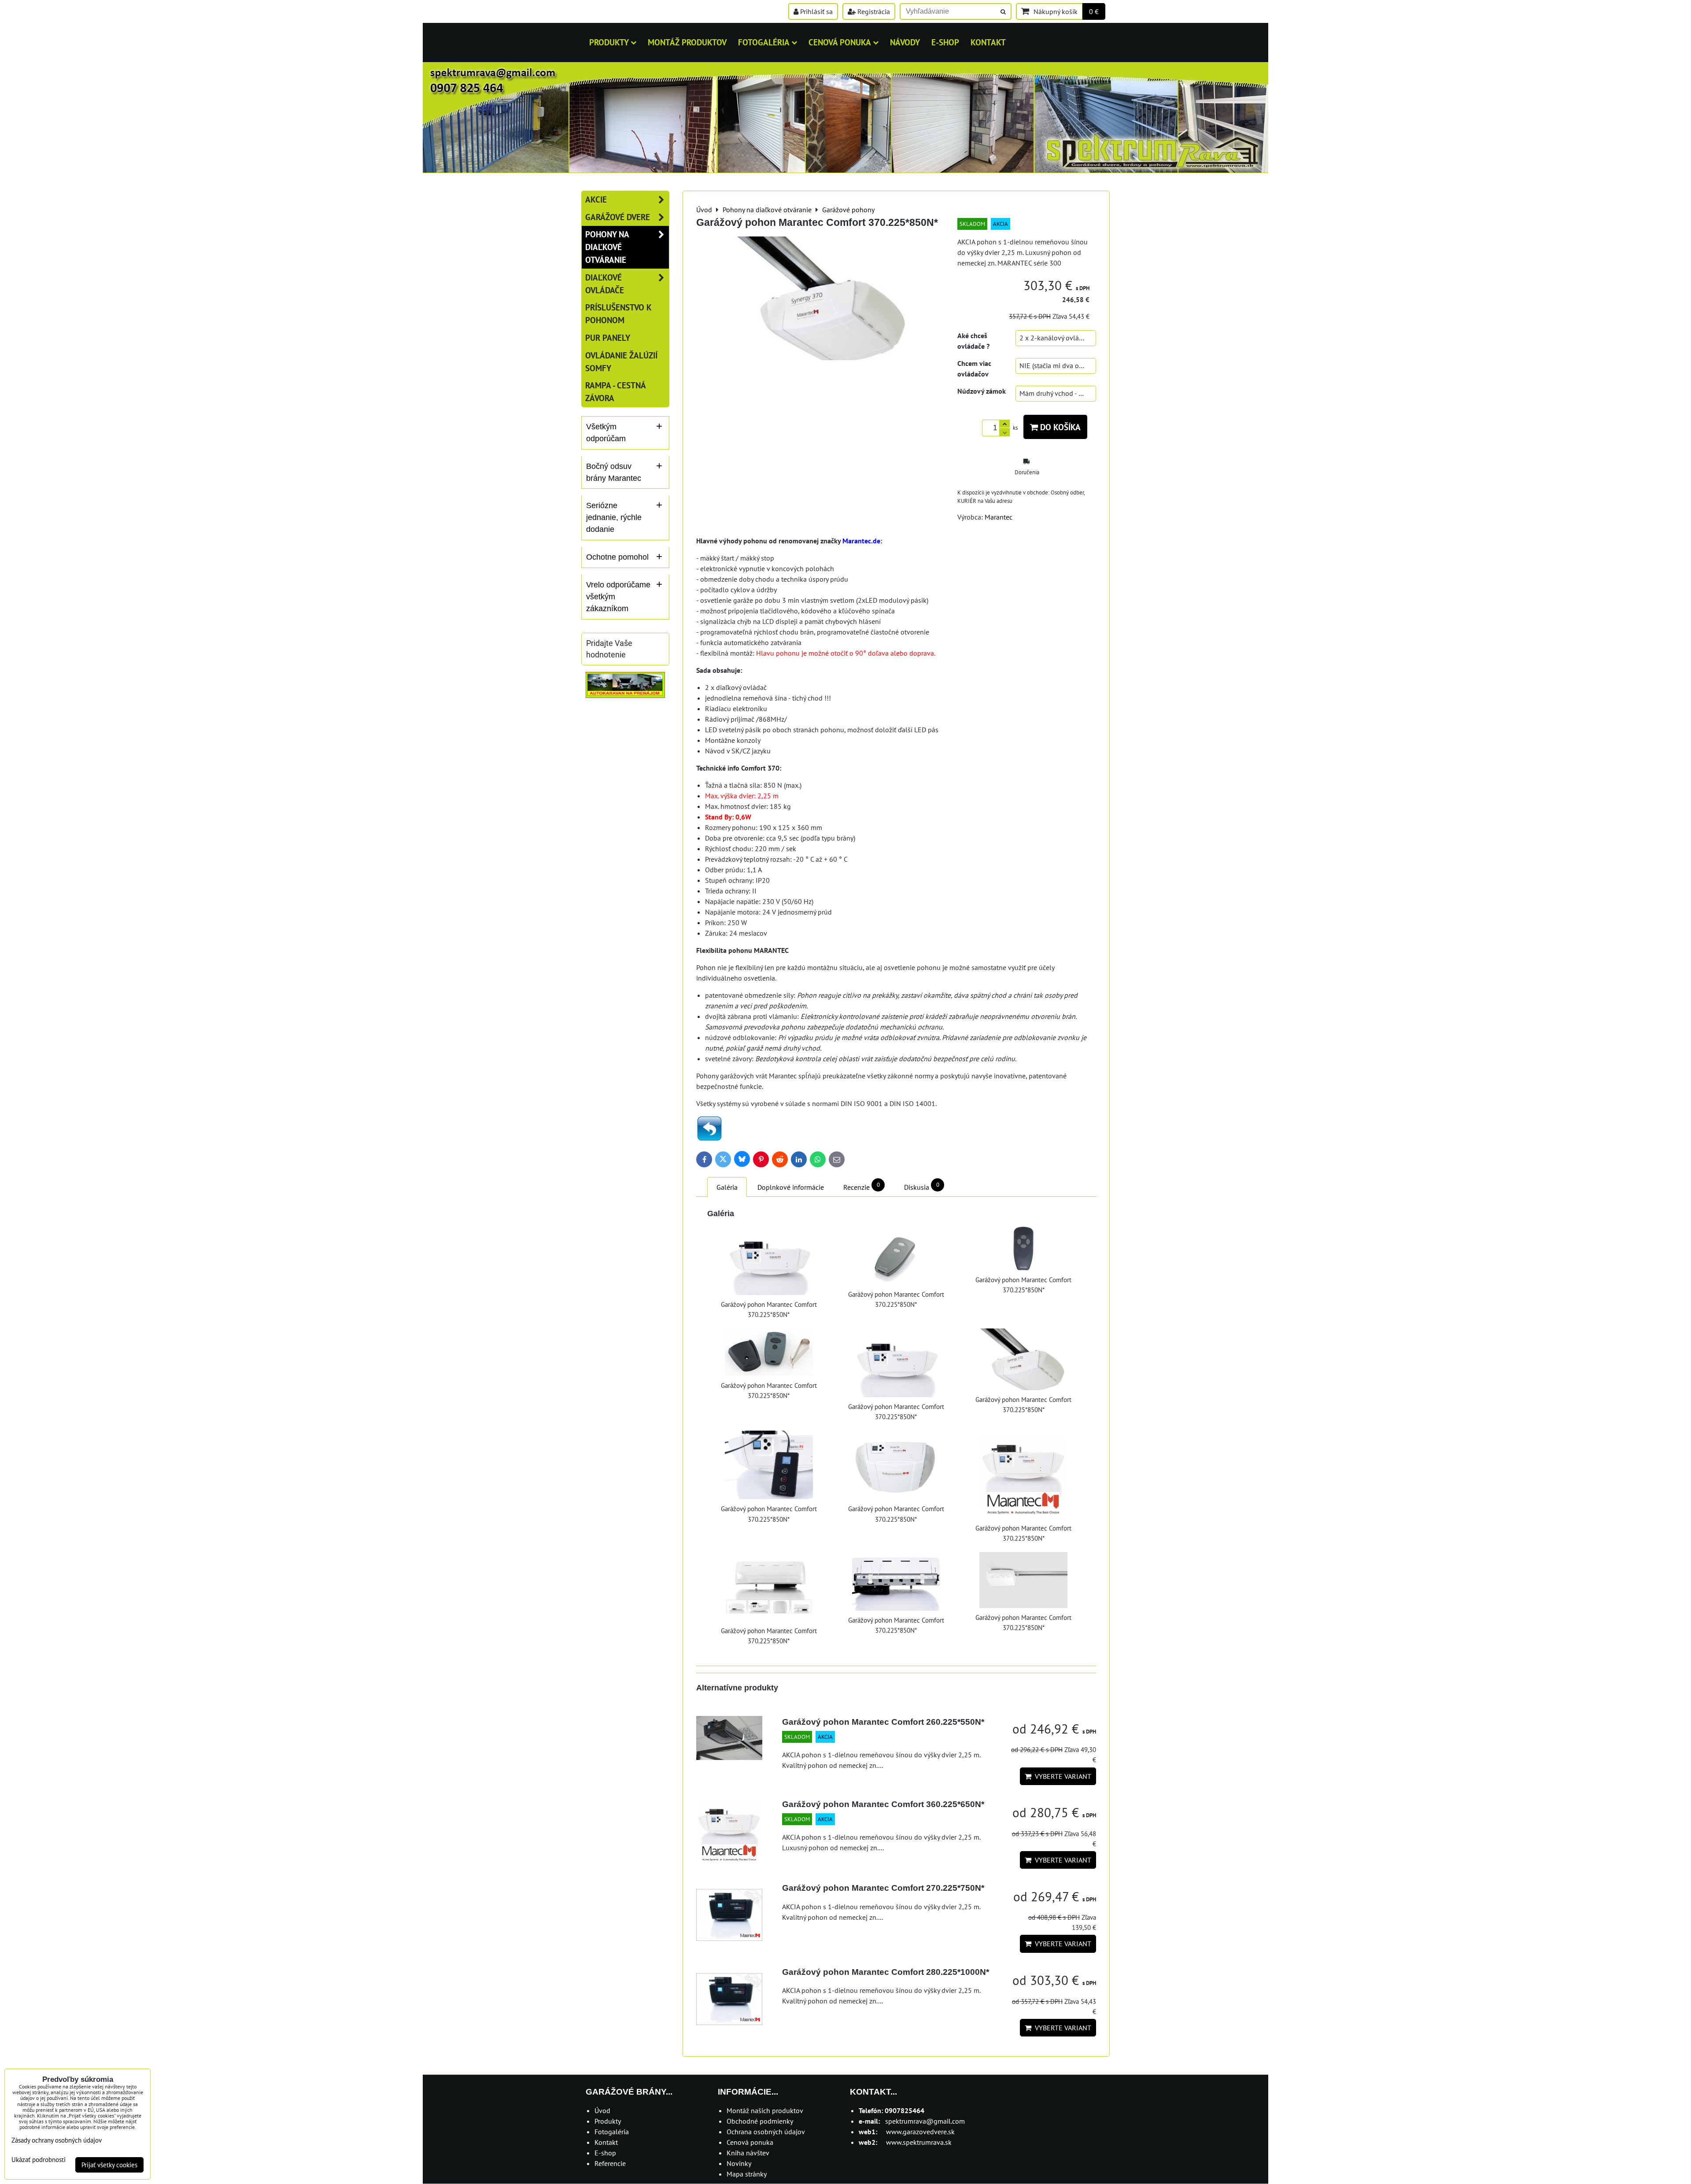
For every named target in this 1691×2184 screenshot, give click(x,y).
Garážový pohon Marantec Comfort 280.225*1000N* (886, 1972)
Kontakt (988, 42)
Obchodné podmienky (760, 2121)
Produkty (609, 42)
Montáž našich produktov (765, 2110)
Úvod (602, 2110)
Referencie (610, 2163)
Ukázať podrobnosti (39, 2160)
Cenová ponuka (840, 42)
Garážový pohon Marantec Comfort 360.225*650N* (883, 1804)
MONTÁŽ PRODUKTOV (687, 42)
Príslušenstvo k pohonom (618, 314)
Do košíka (1059, 427)
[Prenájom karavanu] (625, 695)
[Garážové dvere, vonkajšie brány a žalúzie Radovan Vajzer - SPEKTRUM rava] (845, 170)
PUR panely (608, 338)
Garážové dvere (618, 217)
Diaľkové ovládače (605, 284)
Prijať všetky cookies (109, 2165)
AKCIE (596, 199)
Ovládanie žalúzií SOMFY (621, 362)
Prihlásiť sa (816, 11)
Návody (905, 42)
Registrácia (873, 11)
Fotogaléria (764, 42)
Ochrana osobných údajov (766, 2132)
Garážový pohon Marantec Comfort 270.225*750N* (883, 1888)
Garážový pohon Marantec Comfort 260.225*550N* (883, 1722)
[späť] (709, 1139)
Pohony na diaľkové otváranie (607, 247)
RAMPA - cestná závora (615, 391)
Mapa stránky (747, 2174)
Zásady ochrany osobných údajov (57, 2140)
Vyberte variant (1061, 1776)
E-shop (945, 42)
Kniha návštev (748, 2153)
